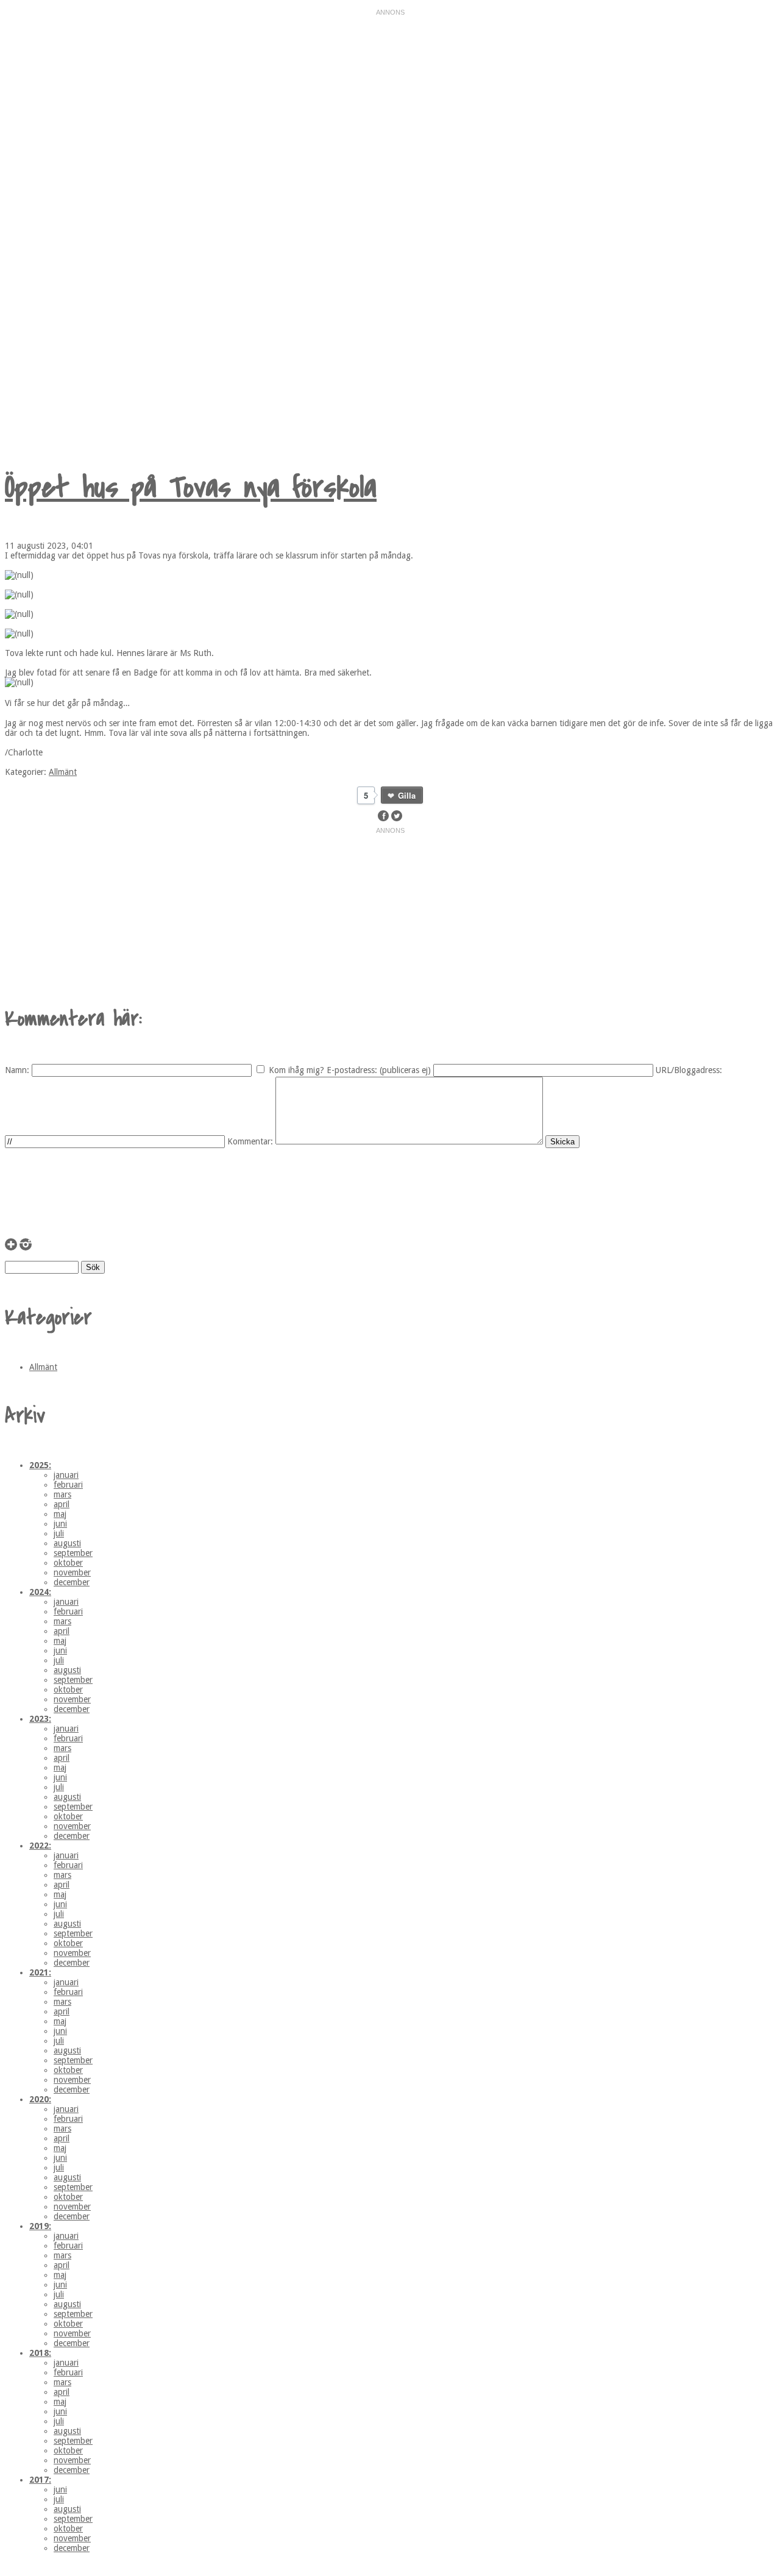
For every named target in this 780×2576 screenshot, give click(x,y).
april (62, 1504)
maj (60, 1514)
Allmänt (63, 772)
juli (59, 1533)
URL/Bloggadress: (689, 1070)
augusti (67, 1543)
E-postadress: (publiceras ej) (379, 1070)
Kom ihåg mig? (296, 1070)
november (72, 1572)
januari (66, 1475)
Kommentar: (250, 1141)
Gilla (407, 795)
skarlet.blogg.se (136, 223)
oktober (68, 1563)
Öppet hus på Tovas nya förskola (191, 487)
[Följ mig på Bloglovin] (11, 1247)
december (72, 1582)
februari (68, 1485)
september (73, 1553)
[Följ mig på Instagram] (26, 1247)
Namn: (17, 1070)
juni (60, 1524)
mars (62, 1494)
